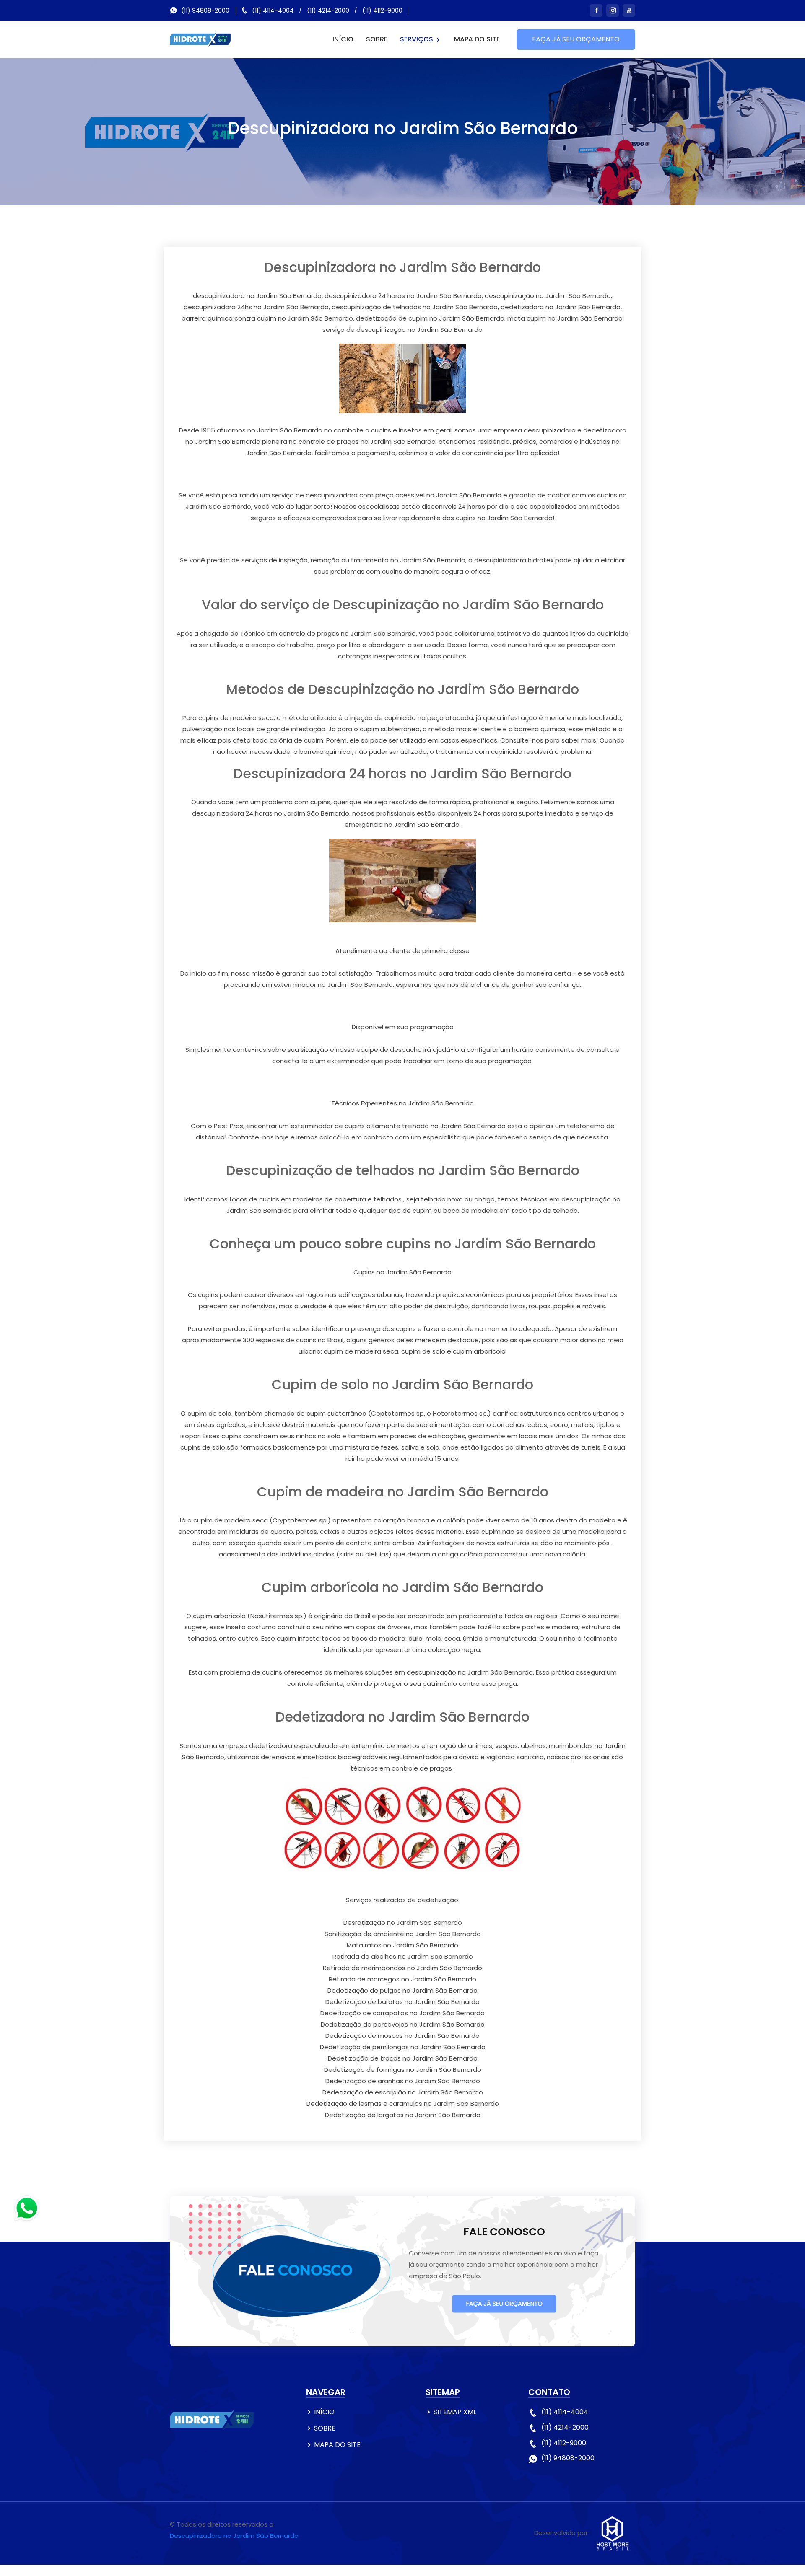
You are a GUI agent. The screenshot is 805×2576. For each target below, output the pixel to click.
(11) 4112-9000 (382, 10)
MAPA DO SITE (477, 39)
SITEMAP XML (455, 2412)
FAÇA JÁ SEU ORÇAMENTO (576, 39)
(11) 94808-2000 (205, 10)
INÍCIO (343, 39)
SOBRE (377, 39)
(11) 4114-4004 (273, 10)
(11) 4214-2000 (328, 10)
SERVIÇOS (417, 39)
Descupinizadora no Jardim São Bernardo (234, 2536)
